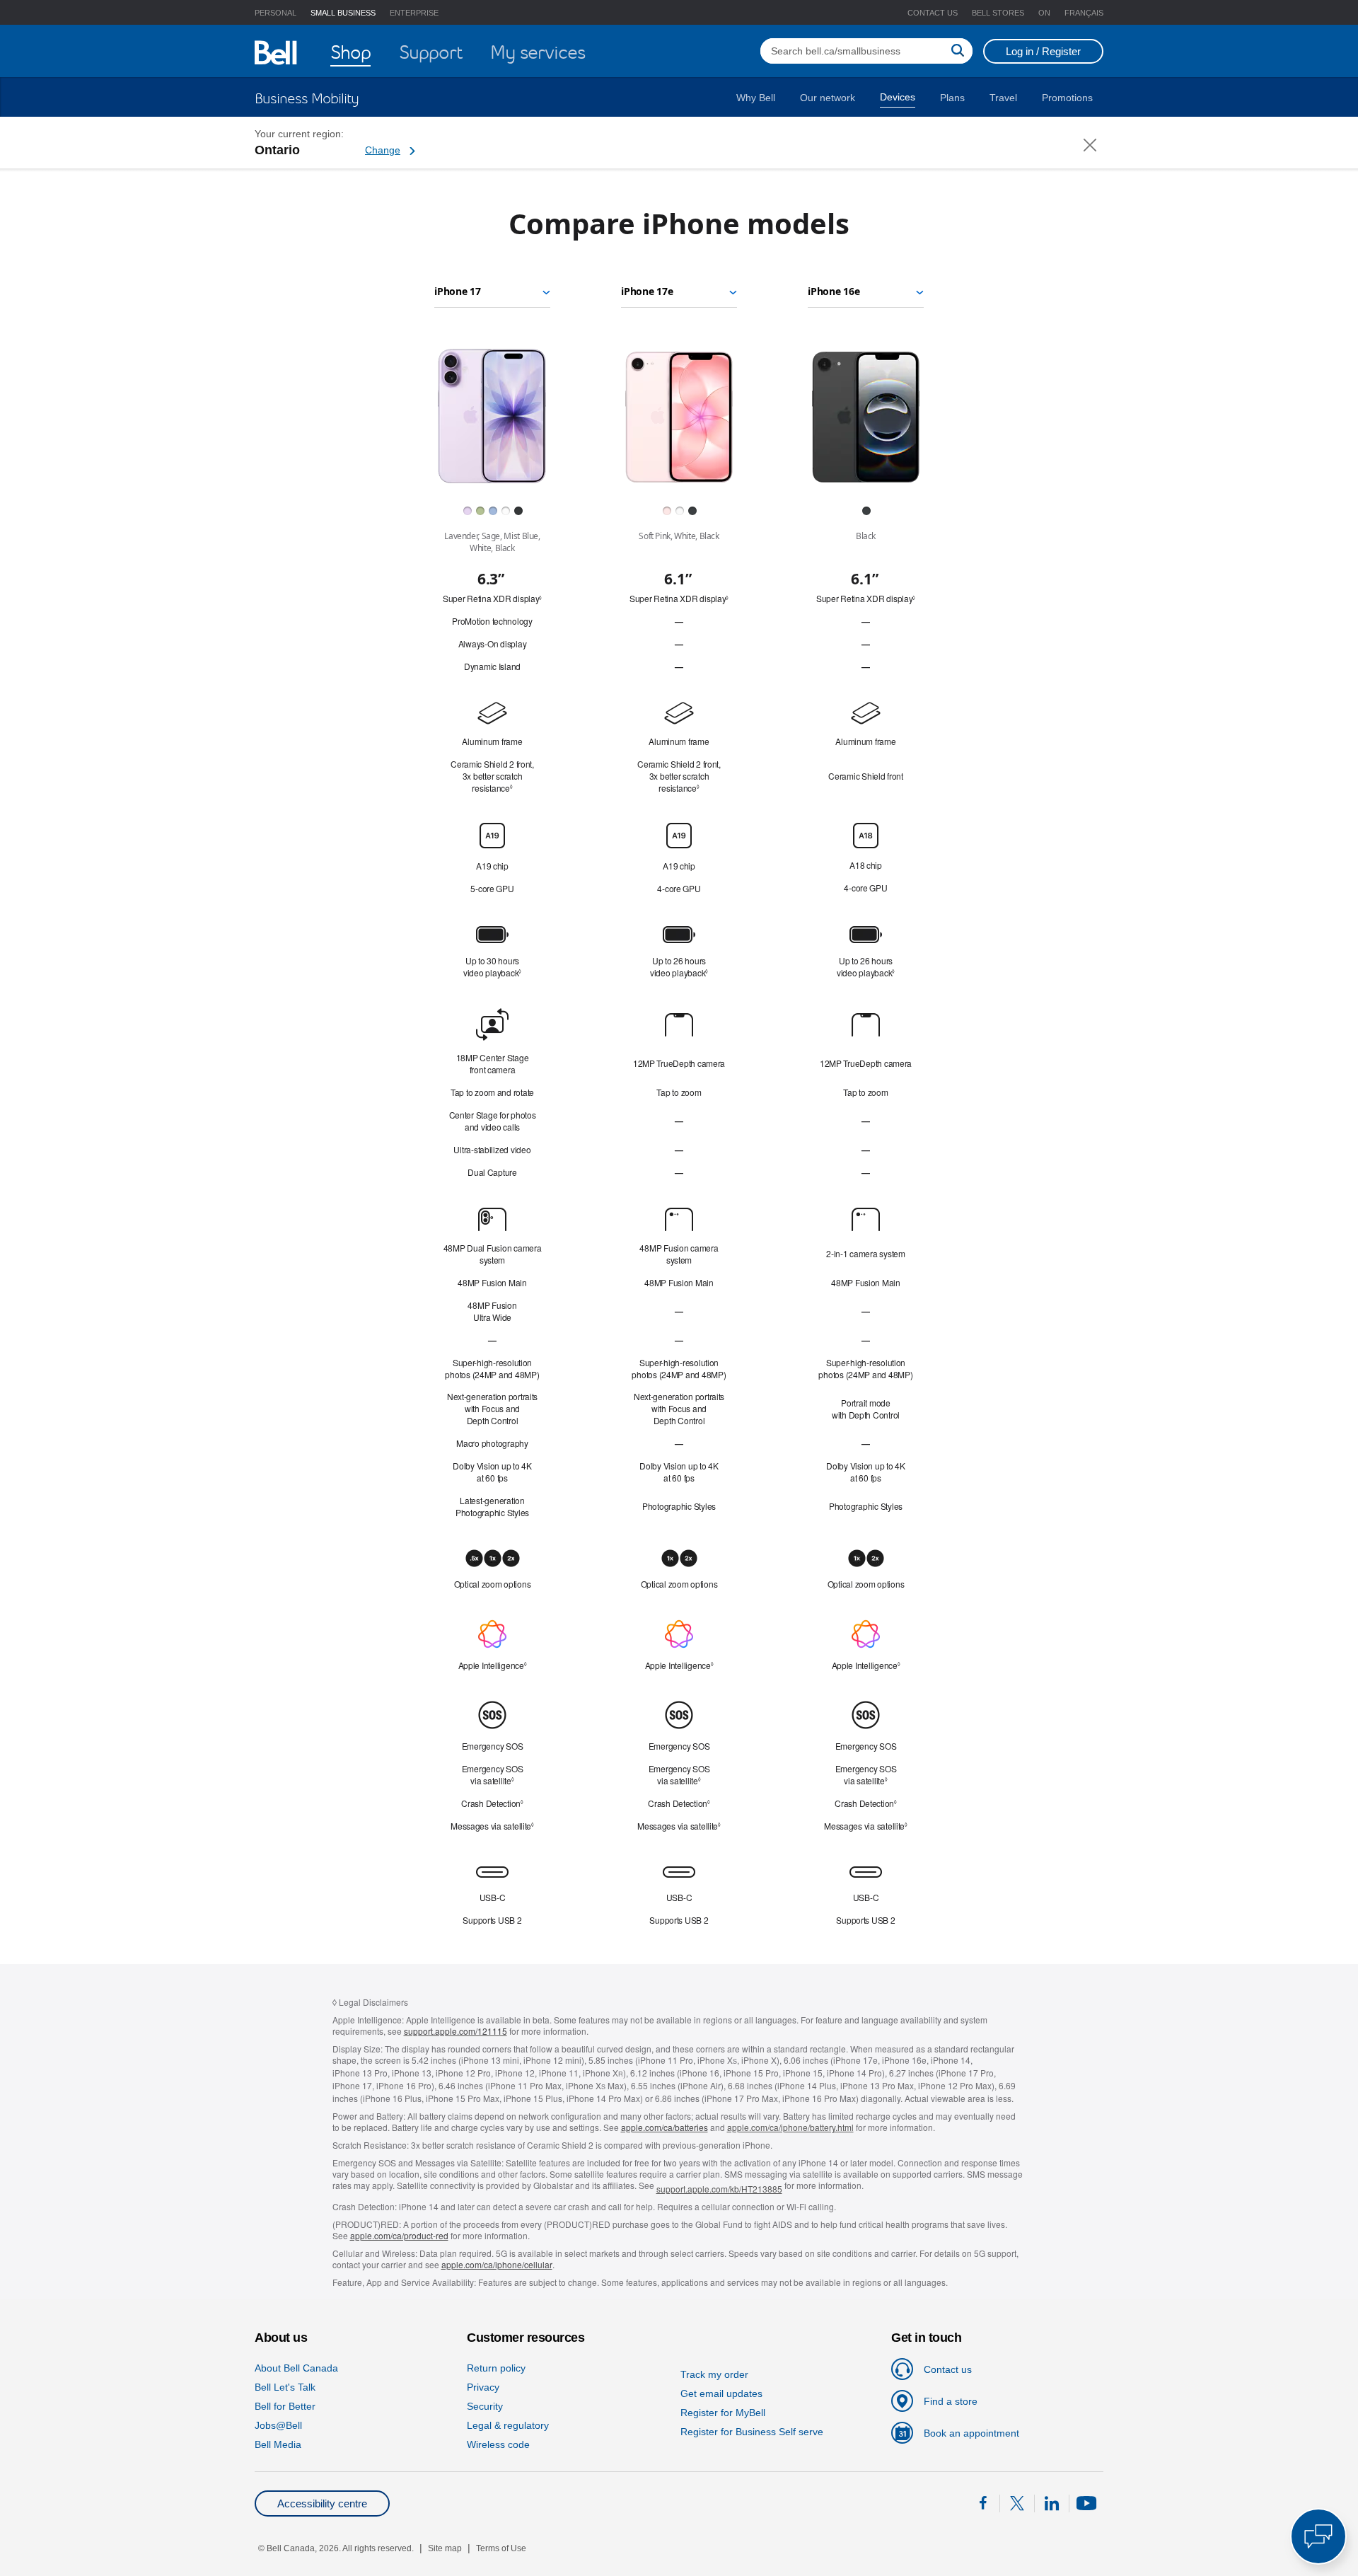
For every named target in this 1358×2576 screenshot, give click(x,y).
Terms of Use (501, 2548)
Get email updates (721, 2393)
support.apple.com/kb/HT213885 (719, 2189)
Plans (952, 98)
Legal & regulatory (508, 2425)
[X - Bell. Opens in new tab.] (1017, 2503)
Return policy (496, 2368)
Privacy (483, 2387)
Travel (1003, 98)
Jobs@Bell (278, 2425)
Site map (445, 2548)
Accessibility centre (322, 2503)
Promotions (1067, 98)
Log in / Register (1043, 51)
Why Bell (756, 98)
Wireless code (498, 2444)
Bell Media (278, 2444)
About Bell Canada (296, 2368)
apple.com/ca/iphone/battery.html (790, 2127)
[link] (903, 2369)
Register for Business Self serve (752, 2432)
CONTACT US (933, 13)
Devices (898, 97)
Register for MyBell (723, 2413)
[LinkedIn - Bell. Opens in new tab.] (1052, 2506)
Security (485, 2406)
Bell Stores (998, 13)
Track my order (714, 2374)
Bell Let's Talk (285, 2387)
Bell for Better (285, 2406)
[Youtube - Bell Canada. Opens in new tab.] (1086, 2506)
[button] (1044, 13)
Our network (828, 98)
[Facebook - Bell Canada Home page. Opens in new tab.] (982, 2506)
